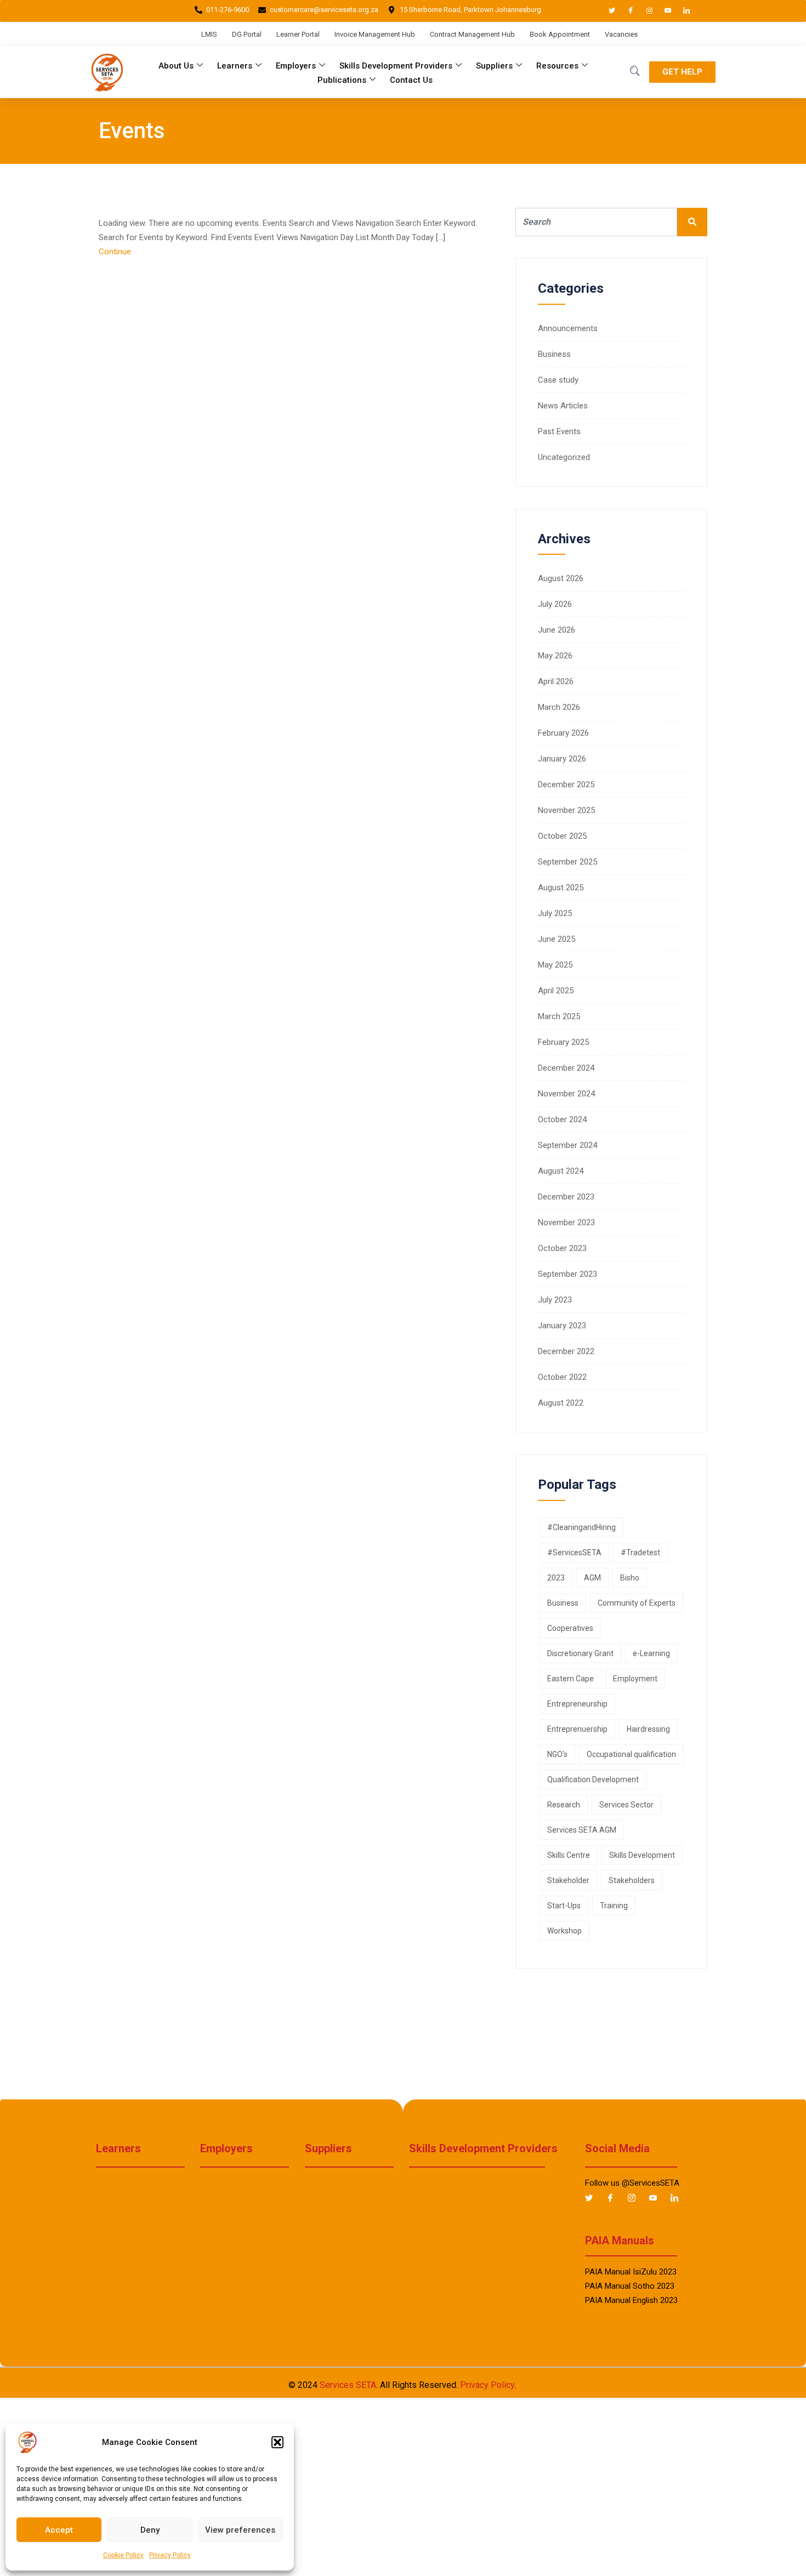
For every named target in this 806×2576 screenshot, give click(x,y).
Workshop (564, 1931)
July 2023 (555, 1300)
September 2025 (567, 862)
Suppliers (494, 66)
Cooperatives (570, 1628)
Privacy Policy (170, 2555)
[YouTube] (663, 11)
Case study (558, 380)
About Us (176, 66)
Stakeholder (568, 1880)
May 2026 (555, 656)
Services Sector (626, 1805)
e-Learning (651, 1653)
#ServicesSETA (574, 1553)
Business (554, 354)
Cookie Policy (123, 2555)
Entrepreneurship (577, 1704)
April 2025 (556, 991)
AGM (592, 1578)
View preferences (240, 2530)
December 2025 (566, 784)
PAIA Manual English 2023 (631, 2300)
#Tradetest (640, 1553)
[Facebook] (626, 11)
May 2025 (555, 965)
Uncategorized (564, 457)
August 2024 (561, 1171)
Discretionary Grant (580, 1653)
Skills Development (642, 1855)
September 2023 (567, 1274)
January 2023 (562, 1326)
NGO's (557, 1754)
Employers (296, 66)
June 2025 (557, 939)
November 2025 (566, 810)
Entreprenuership (577, 1729)
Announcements (568, 328)
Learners (235, 66)
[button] (277, 2442)
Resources (557, 66)
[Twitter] (607, 11)
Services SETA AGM (582, 1830)
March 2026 (559, 707)
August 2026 (561, 578)
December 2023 (566, 1197)
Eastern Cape (571, 1679)
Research (564, 1805)
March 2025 (559, 1016)
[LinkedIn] (682, 11)
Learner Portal (298, 34)
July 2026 (555, 604)
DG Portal (247, 34)
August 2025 (561, 888)
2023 (556, 1578)
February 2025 (563, 1042)
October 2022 (562, 1377)
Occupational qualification (631, 1754)
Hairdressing (648, 1729)
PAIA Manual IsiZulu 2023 (631, 2272)
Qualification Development (593, 1779)
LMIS (209, 34)
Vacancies (621, 34)
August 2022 (561, 1403)
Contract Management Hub (472, 34)
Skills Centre (569, 1855)
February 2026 (563, 733)
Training (614, 1906)
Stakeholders (632, 1880)
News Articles (563, 406)
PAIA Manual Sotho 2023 (630, 2286)
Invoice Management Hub (375, 34)
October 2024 (562, 1119)
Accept (59, 2530)
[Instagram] (644, 11)
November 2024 (566, 1094)
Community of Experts (637, 1603)
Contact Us (411, 80)
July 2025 (555, 913)
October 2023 (562, 1248)
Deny (150, 2530)
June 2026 (557, 630)
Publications (342, 80)
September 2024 (567, 1145)
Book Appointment (560, 34)
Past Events (559, 431)
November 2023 (566, 1222)
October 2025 (562, 836)
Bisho (630, 1578)
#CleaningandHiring (581, 1527)
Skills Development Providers (396, 66)
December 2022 (566, 1351)
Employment (635, 1679)
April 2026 (556, 681)
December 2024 (566, 1068)
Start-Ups (564, 1906)
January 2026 (562, 759)
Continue (116, 252)
